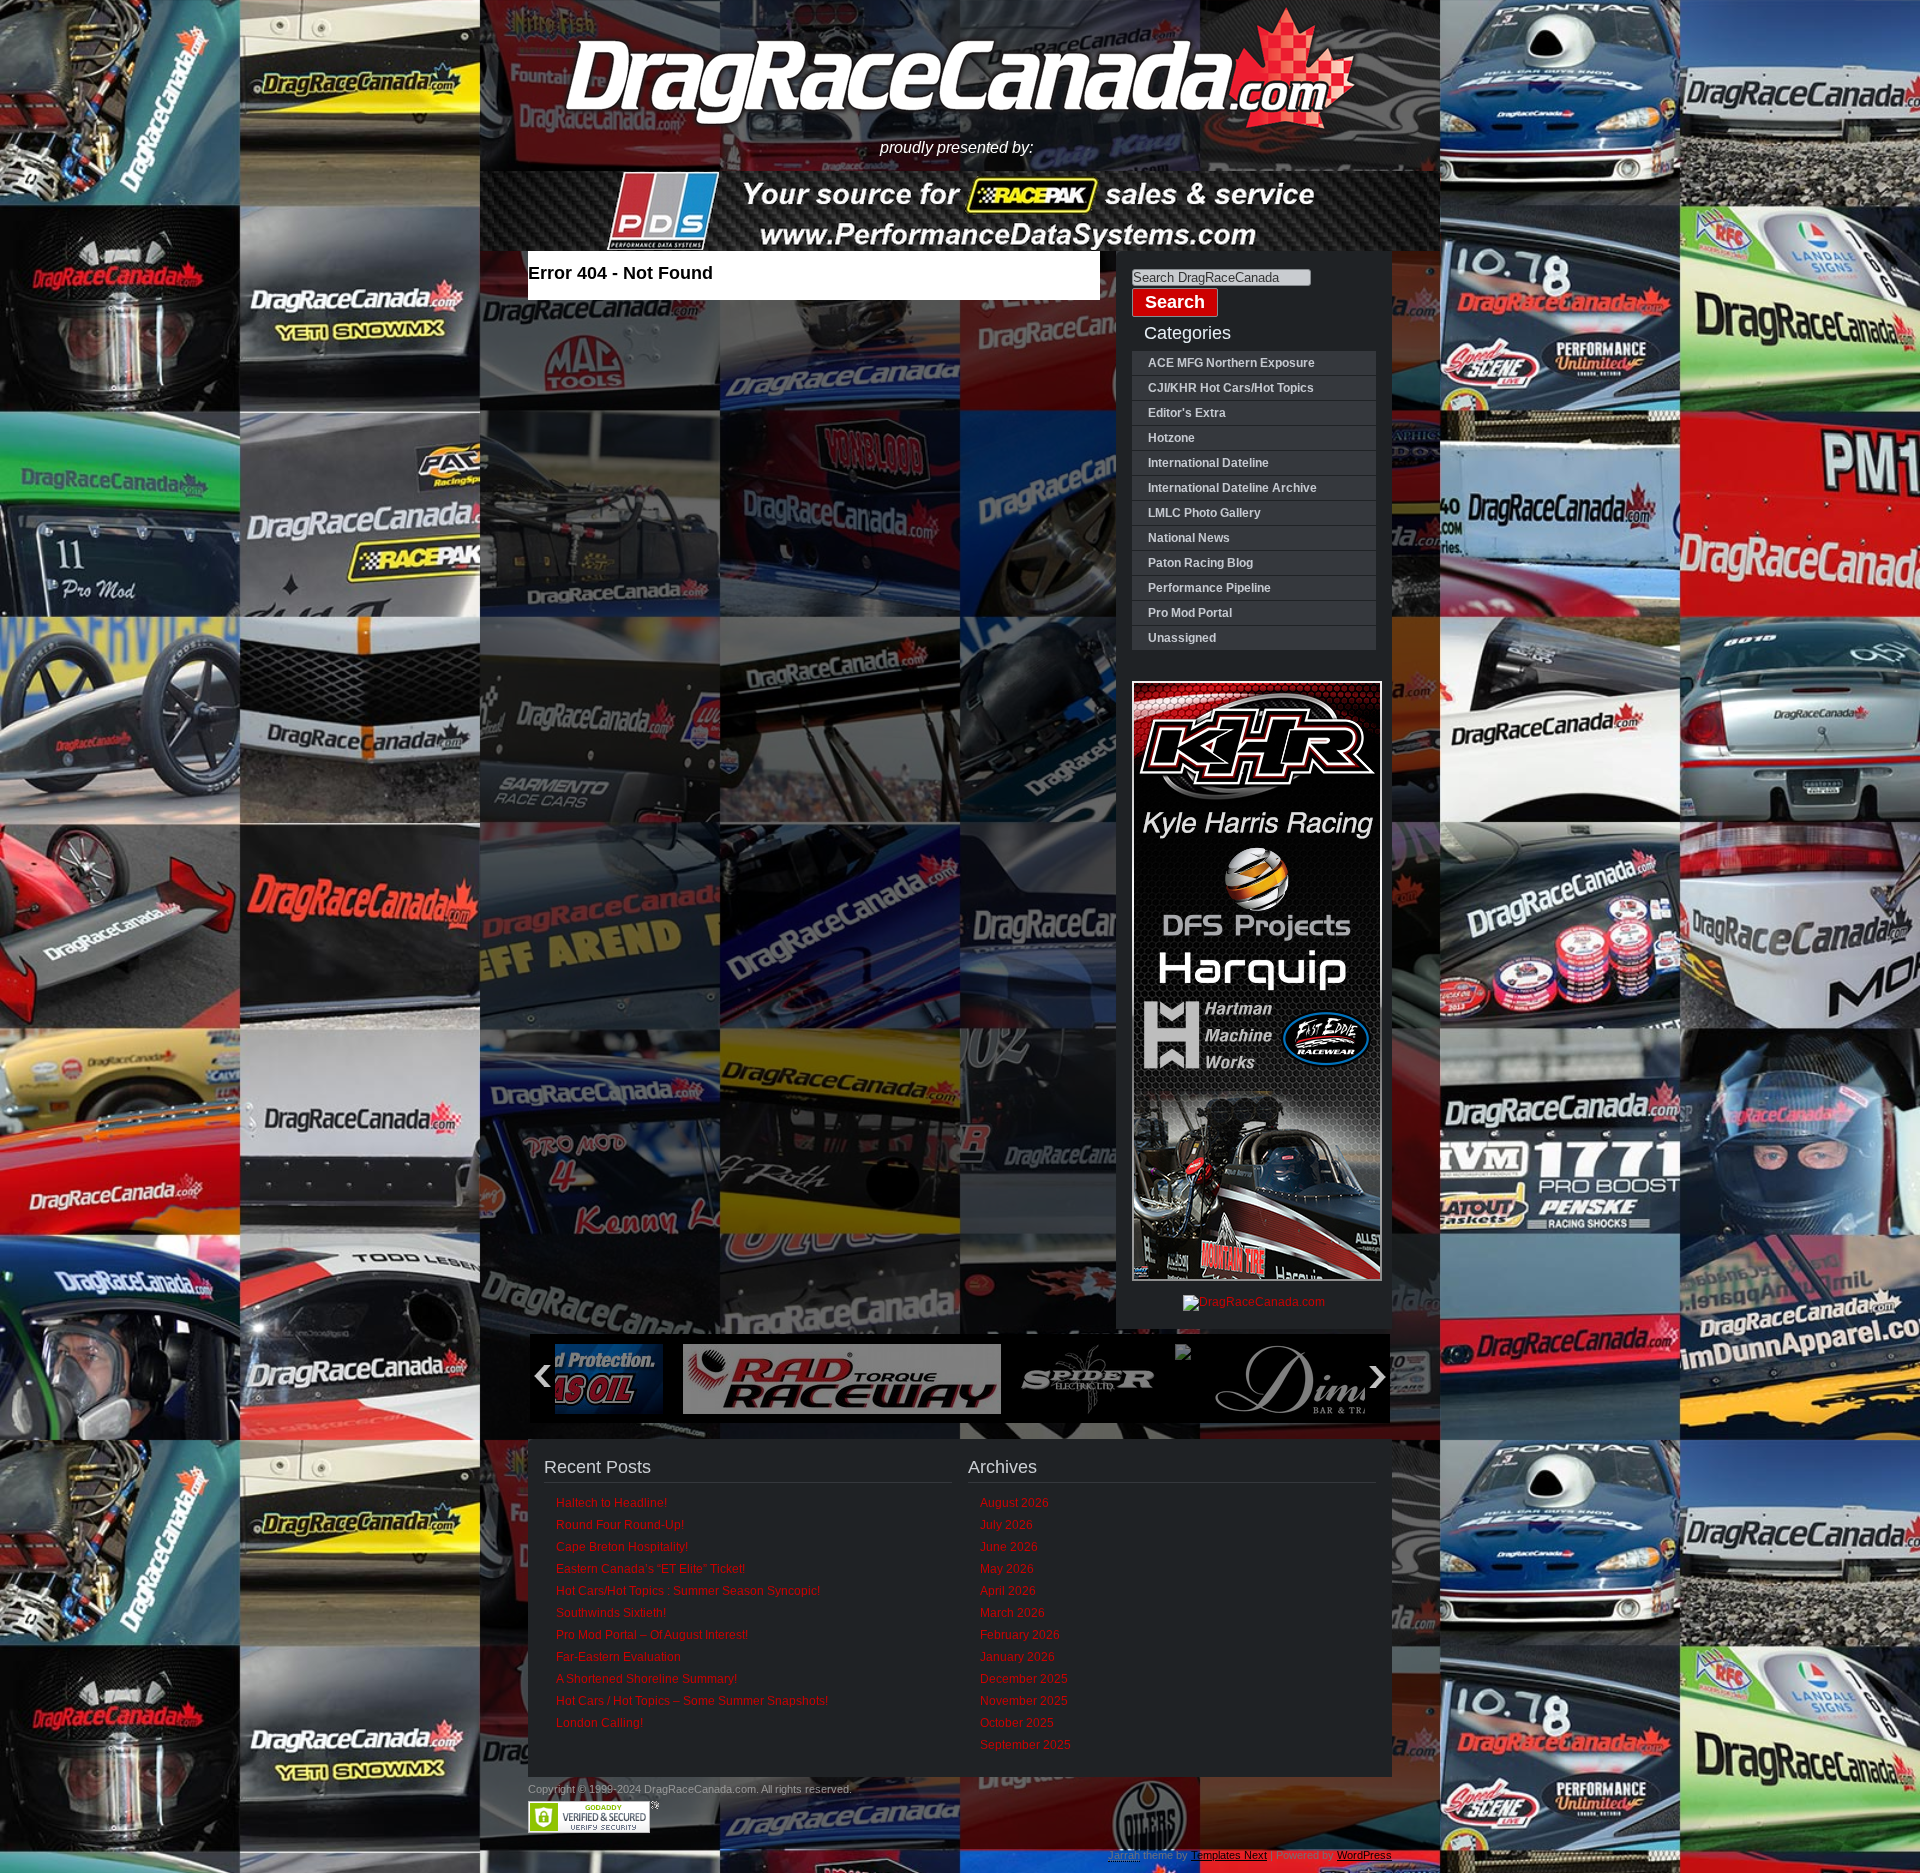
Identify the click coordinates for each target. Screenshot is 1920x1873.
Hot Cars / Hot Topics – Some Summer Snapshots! (692, 1701)
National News (1189, 538)
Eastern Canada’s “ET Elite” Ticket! (650, 1569)
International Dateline (1208, 463)
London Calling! (599, 1723)
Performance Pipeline (1209, 588)
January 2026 (1017, 1657)
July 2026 (1006, 1525)
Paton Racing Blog (1200, 563)
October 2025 (1017, 1723)
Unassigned (1182, 638)
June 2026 (1009, 1547)
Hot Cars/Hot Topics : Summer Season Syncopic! (688, 1591)
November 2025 (1024, 1701)
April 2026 (1008, 1591)
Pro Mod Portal (1190, 613)
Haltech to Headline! (611, 1503)
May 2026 (1007, 1569)
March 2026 (1012, 1613)
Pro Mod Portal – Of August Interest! (652, 1635)
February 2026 (1020, 1635)
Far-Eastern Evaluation (618, 1657)
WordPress (1364, 1855)
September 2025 (1025, 1745)
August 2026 (1014, 1503)
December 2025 (1024, 1679)
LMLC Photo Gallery (1204, 513)
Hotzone (1171, 438)
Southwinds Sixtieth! (611, 1613)
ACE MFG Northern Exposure (1231, 363)
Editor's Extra (1187, 413)
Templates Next (1229, 1855)
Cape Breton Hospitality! (622, 1547)
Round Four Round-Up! (620, 1525)
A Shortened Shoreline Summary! (646, 1679)
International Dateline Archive (1232, 488)
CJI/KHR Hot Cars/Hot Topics (1231, 388)
